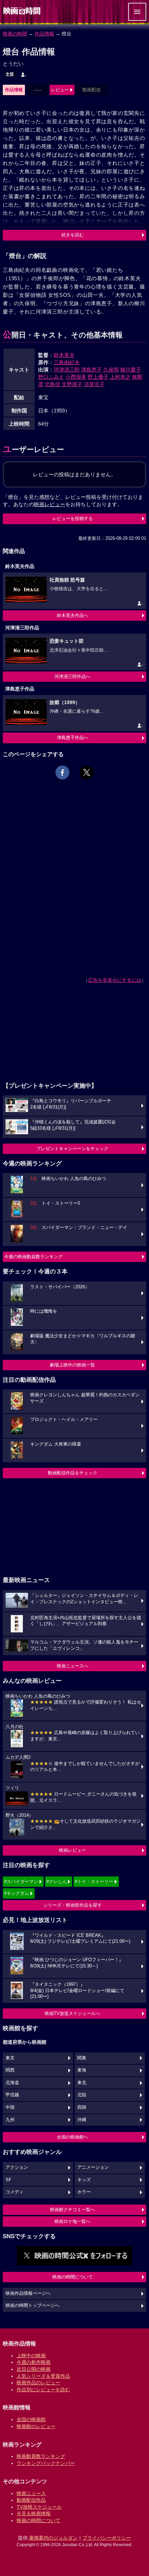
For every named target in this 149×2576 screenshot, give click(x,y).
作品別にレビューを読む (43, 2390)
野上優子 (98, 377)
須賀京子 (94, 384)
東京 (10, 2058)
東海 (82, 2070)
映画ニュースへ (73, 1666)
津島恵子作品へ (73, 738)
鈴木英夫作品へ (73, 615)
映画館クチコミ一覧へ (72, 2210)
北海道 (12, 2083)
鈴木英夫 (64, 355)
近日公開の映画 (34, 2369)
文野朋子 (72, 384)
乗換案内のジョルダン (53, 2538)
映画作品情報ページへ (28, 2293)
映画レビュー (72, 1850)
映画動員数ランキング (41, 2456)
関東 (82, 2058)
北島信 (52, 384)
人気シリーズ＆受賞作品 (43, 2376)
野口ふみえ (51, 377)
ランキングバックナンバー (46, 2463)
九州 (10, 2120)
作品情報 (44, 34)
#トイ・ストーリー (94, 1881)
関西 (10, 2070)
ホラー (84, 2192)
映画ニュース (31, 2493)
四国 (82, 2107)
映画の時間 (15, 34)
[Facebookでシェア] (62, 772)
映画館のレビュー (36, 2426)
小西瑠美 (76, 377)
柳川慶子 (131, 370)
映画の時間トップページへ (33, 2306)
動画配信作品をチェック (73, 1473)
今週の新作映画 (34, 2362)
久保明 (111, 370)
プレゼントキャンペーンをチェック (72, 1149)
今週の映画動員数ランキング (33, 1257)
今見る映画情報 (34, 2514)
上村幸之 (120, 377)
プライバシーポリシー (107, 2538)
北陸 (82, 2095)
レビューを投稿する (73, 518)
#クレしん (57, 1881)
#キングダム (17, 1893)
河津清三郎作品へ (72, 676)
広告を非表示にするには (115, 980)
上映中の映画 (31, 2356)
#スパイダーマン (21, 1881)
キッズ (84, 2180)
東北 (82, 2083)
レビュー (60, 90)
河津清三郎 (67, 370)
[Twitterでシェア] (87, 772)
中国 (10, 2107)
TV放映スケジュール (39, 2507)
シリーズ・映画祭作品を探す (73, 1905)
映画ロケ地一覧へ (72, 2221)
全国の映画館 (31, 2419)
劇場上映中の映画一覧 (72, 1365)
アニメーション (93, 2167)
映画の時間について (73, 2277)
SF (8, 2180)
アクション (17, 2167)
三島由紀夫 (67, 362)
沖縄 (82, 2120)
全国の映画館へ (73, 2137)
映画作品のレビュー (38, 2383)
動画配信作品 (31, 2500)
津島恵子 (91, 370)
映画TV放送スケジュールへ (72, 2013)
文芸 (10, 74)
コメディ (15, 2192)
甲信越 (12, 2095)
